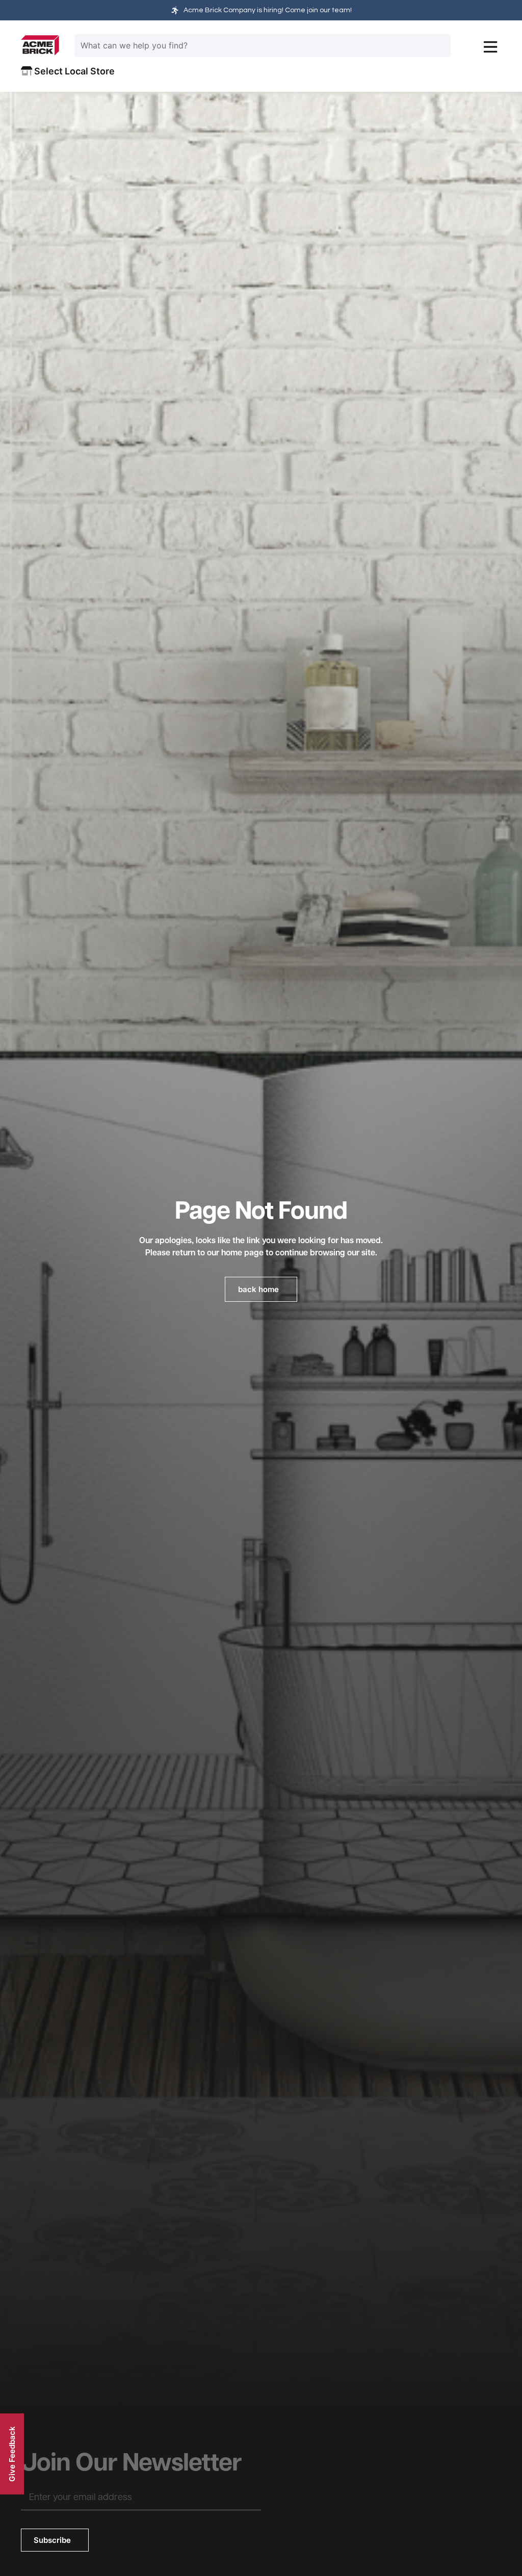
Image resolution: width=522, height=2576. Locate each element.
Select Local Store (73, 71)
